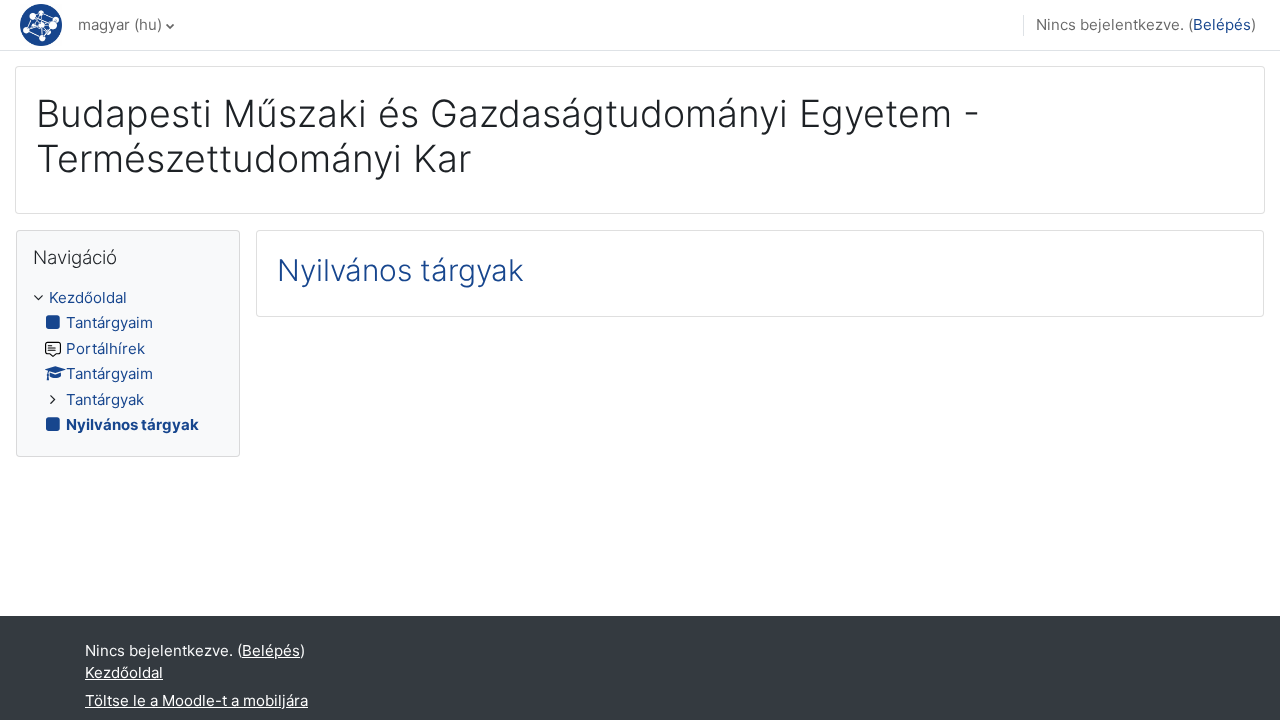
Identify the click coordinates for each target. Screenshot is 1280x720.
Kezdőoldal (88, 297)
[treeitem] (128, 362)
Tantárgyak (105, 399)
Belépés (1222, 24)
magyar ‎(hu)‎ (120, 24)
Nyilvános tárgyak (400, 270)
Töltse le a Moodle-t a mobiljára (196, 700)
